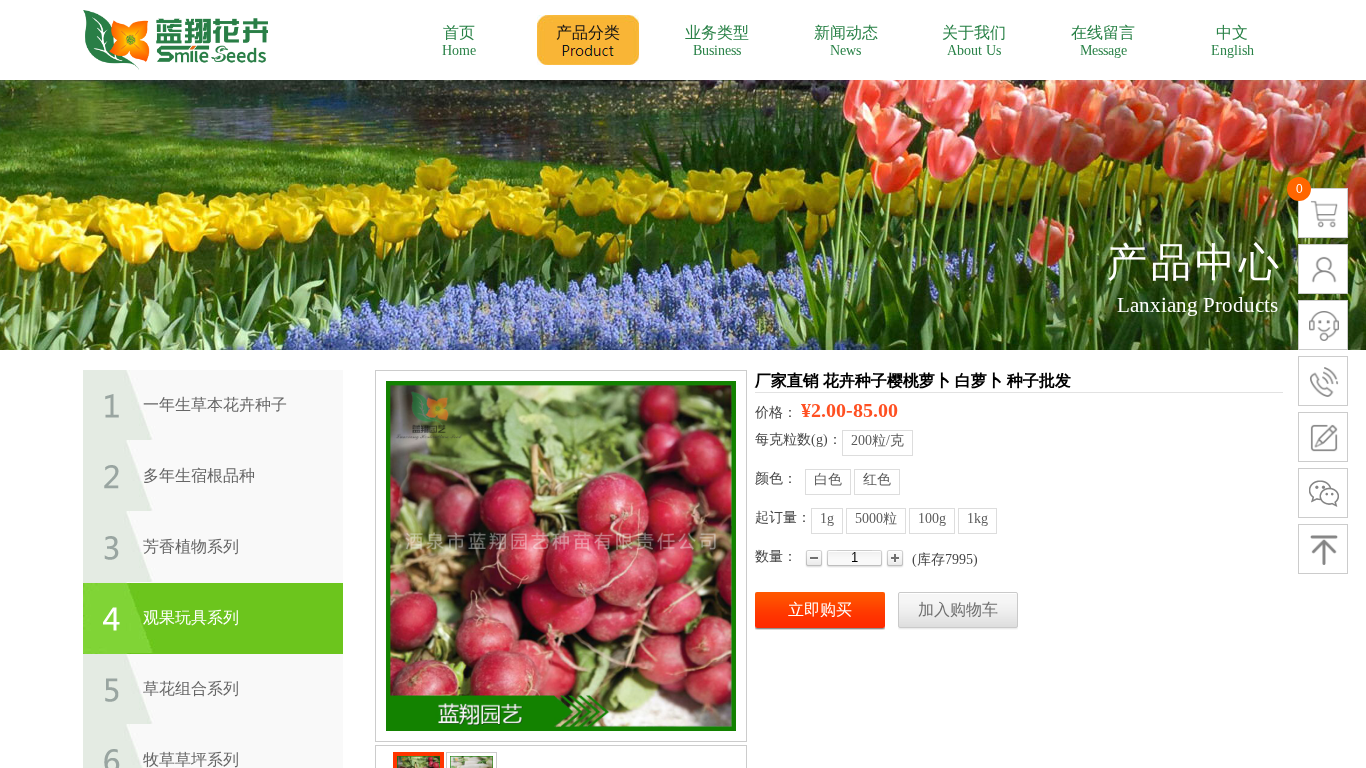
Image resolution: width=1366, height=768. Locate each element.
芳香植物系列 (191, 546)
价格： (776, 412)
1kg (977, 518)
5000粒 (876, 518)
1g (827, 518)
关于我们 (974, 32)
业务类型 (717, 32)
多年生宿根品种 (199, 475)
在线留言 (1103, 32)
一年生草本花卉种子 (215, 404)
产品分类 (588, 32)
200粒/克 (877, 440)
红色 (877, 479)
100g (932, 518)
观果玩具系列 (191, 617)
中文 (1232, 32)
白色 (828, 479)
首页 (459, 32)
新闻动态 (846, 32)
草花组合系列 (191, 688)
